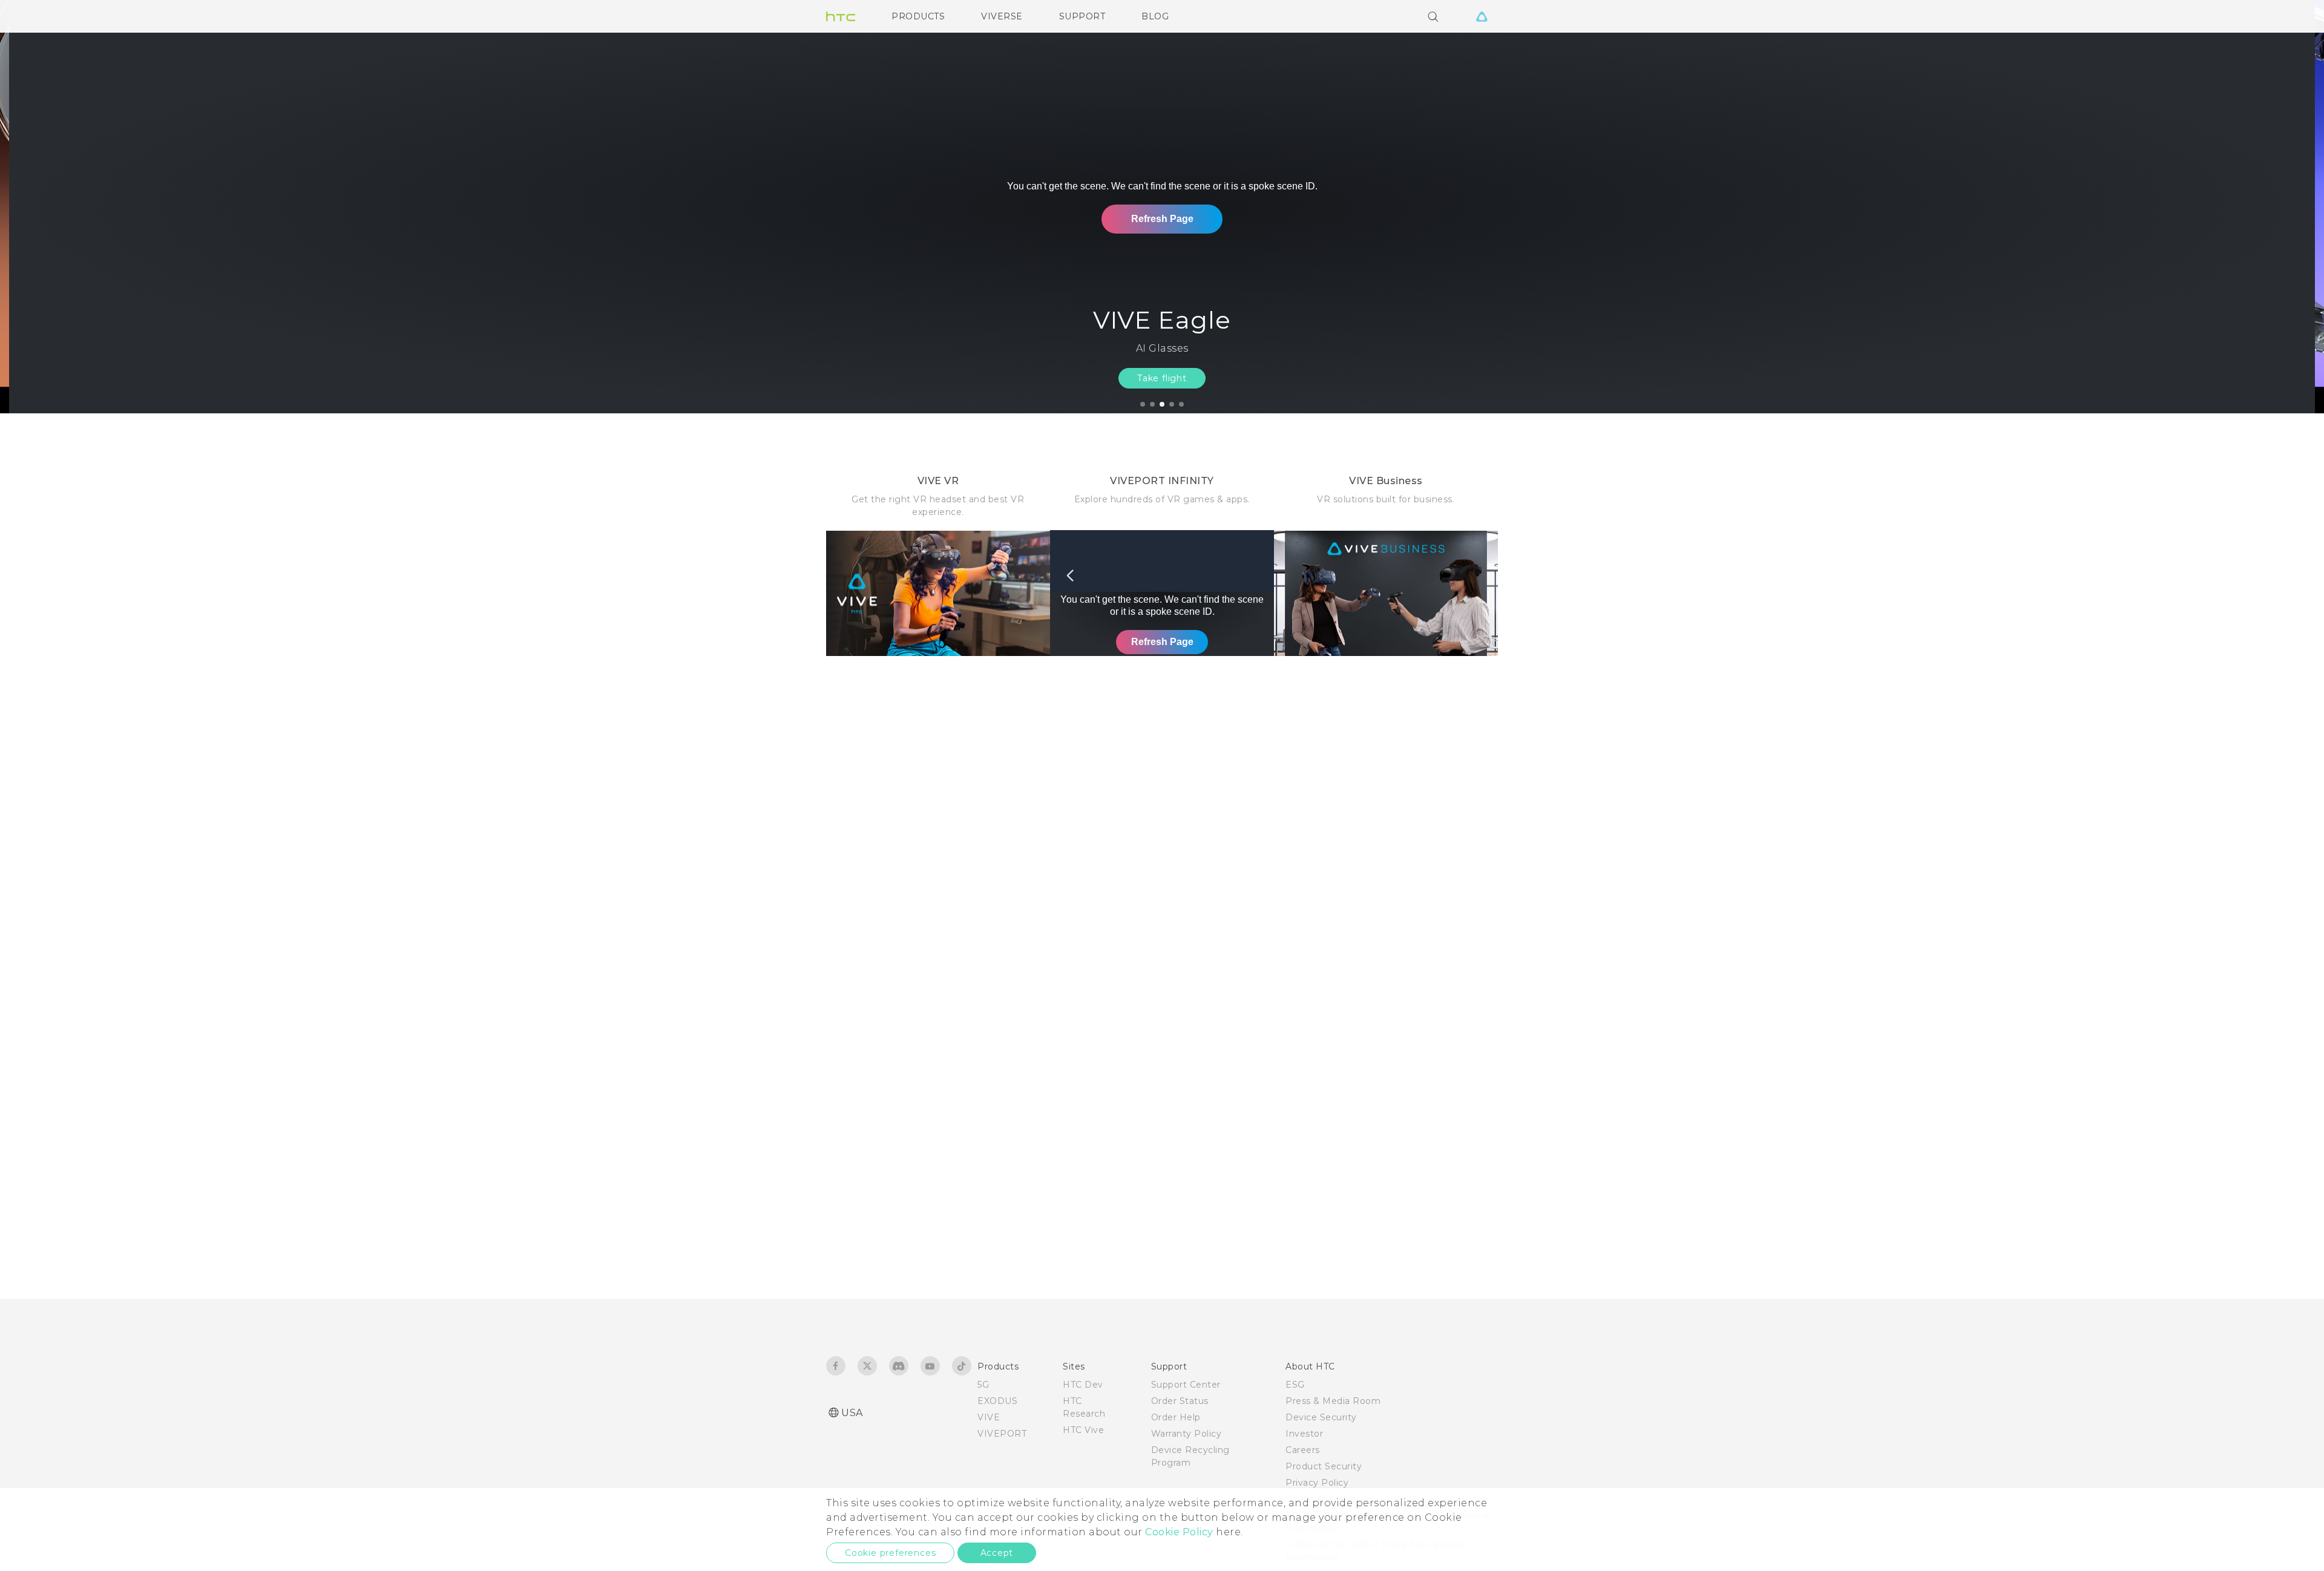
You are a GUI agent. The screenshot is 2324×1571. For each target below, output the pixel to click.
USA (852, 1413)
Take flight (1162, 378)
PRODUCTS (918, 16)
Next (2289, 207)
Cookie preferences (890, 1553)
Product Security (1324, 1466)
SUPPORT (1082, 16)
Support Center (1186, 1385)
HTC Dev (1083, 1385)
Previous (33, 207)
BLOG (1155, 16)
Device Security (1321, 1417)
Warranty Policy (1187, 1434)
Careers (1303, 1450)
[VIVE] (1482, 16)
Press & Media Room (1333, 1401)
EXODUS (997, 1401)
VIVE (989, 1417)
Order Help (1176, 1417)
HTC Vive (1083, 1430)
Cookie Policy (1179, 1532)
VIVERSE (1002, 16)
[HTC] (841, 16)
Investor (1304, 1434)
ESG (1295, 1385)
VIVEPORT (1002, 1434)
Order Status (1180, 1401)
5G (983, 1385)
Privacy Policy (1317, 1483)
